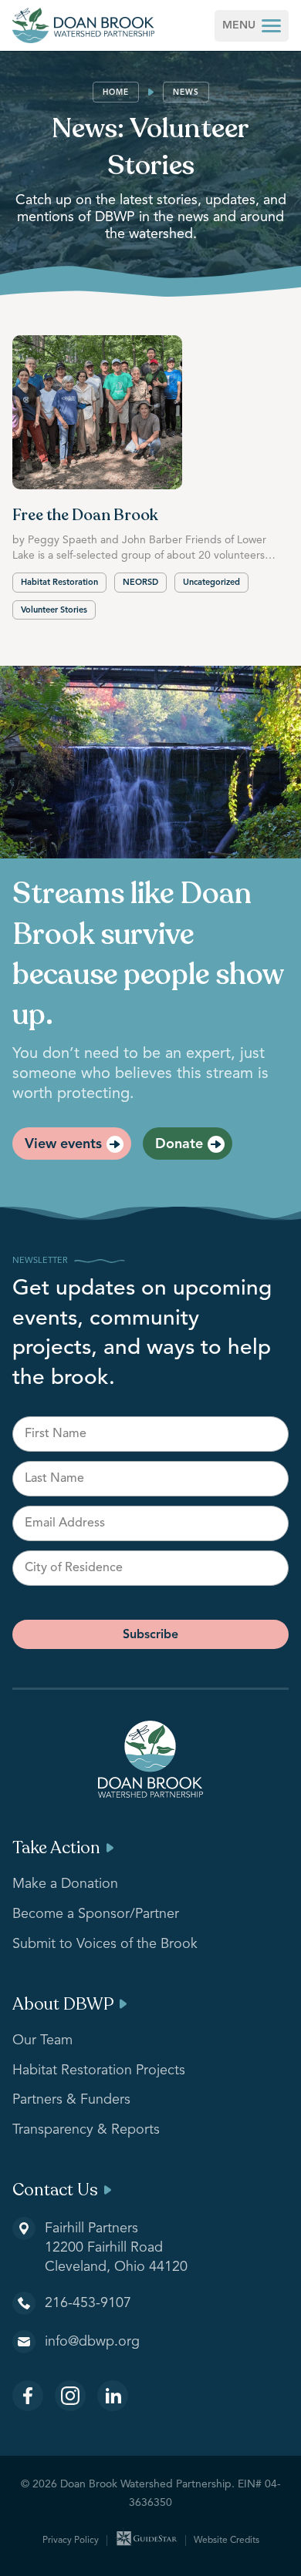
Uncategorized (211, 583)
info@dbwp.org (92, 2342)
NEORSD (140, 583)
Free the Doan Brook (85, 515)
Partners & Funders (71, 2100)
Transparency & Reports (86, 2130)
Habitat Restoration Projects (99, 2071)
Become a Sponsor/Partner (96, 1914)
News (186, 92)
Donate (179, 1144)
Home (116, 92)
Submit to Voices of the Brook (105, 1944)
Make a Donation (65, 1884)
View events (63, 1144)
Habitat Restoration (59, 583)
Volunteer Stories (54, 611)
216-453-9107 (88, 2303)
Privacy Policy (71, 2541)
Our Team (42, 2040)
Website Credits (227, 2541)
